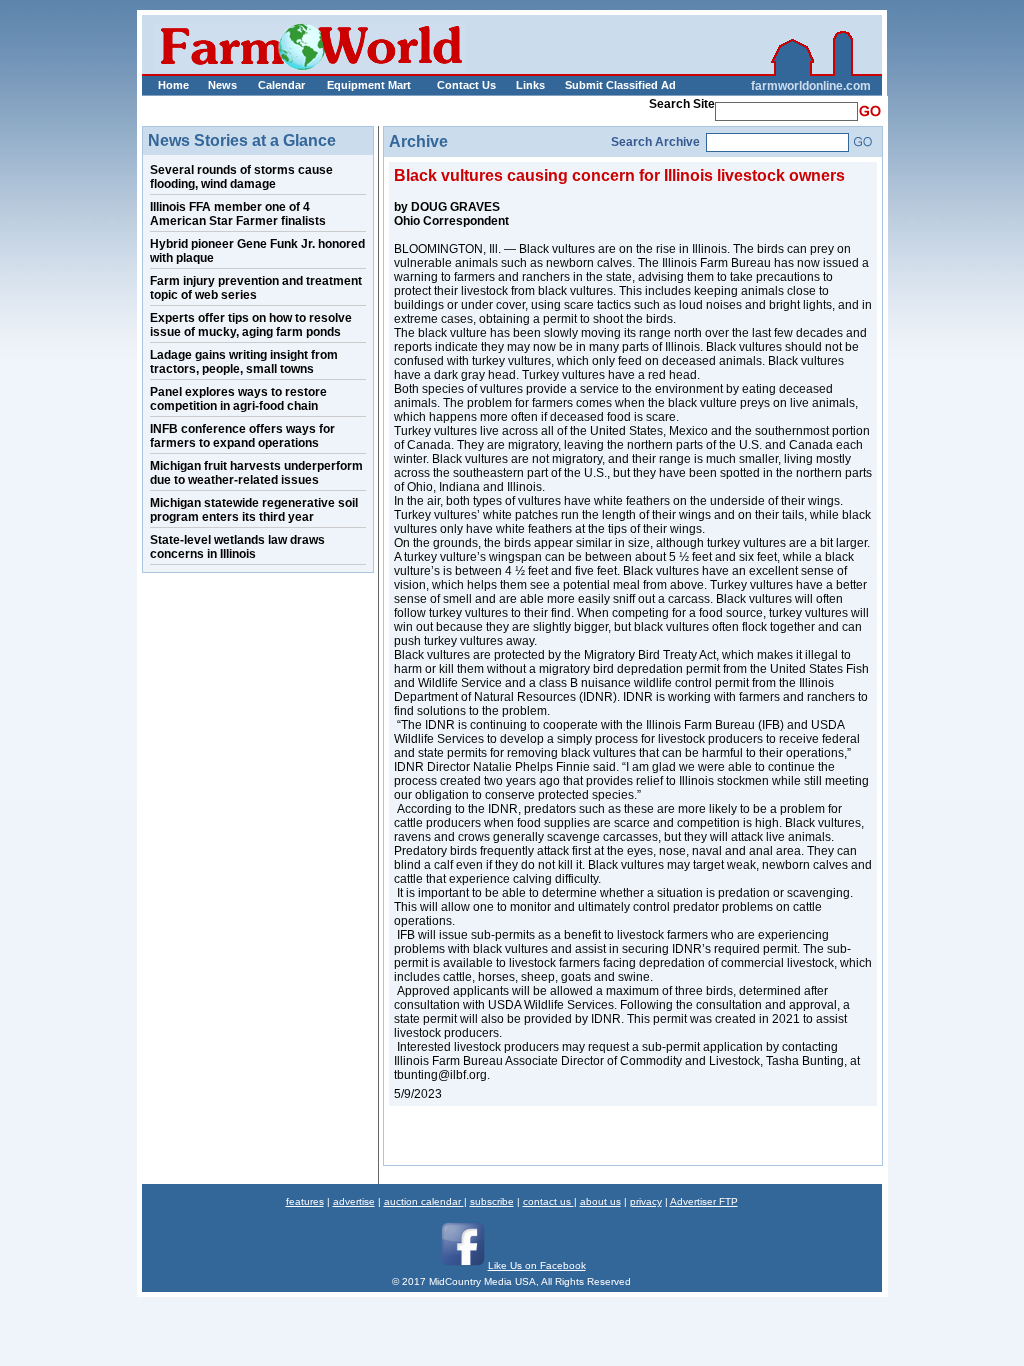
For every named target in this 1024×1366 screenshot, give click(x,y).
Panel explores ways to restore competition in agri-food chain (238, 399)
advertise (354, 1201)
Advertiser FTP (704, 1201)
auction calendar (424, 1201)
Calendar (281, 85)
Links (530, 85)
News (222, 85)
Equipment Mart (369, 85)
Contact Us (466, 85)
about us (600, 1201)
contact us (548, 1201)
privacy (646, 1201)
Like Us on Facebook (537, 1265)
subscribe (492, 1201)
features (305, 1201)
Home (173, 85)
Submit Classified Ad (599, 85)
